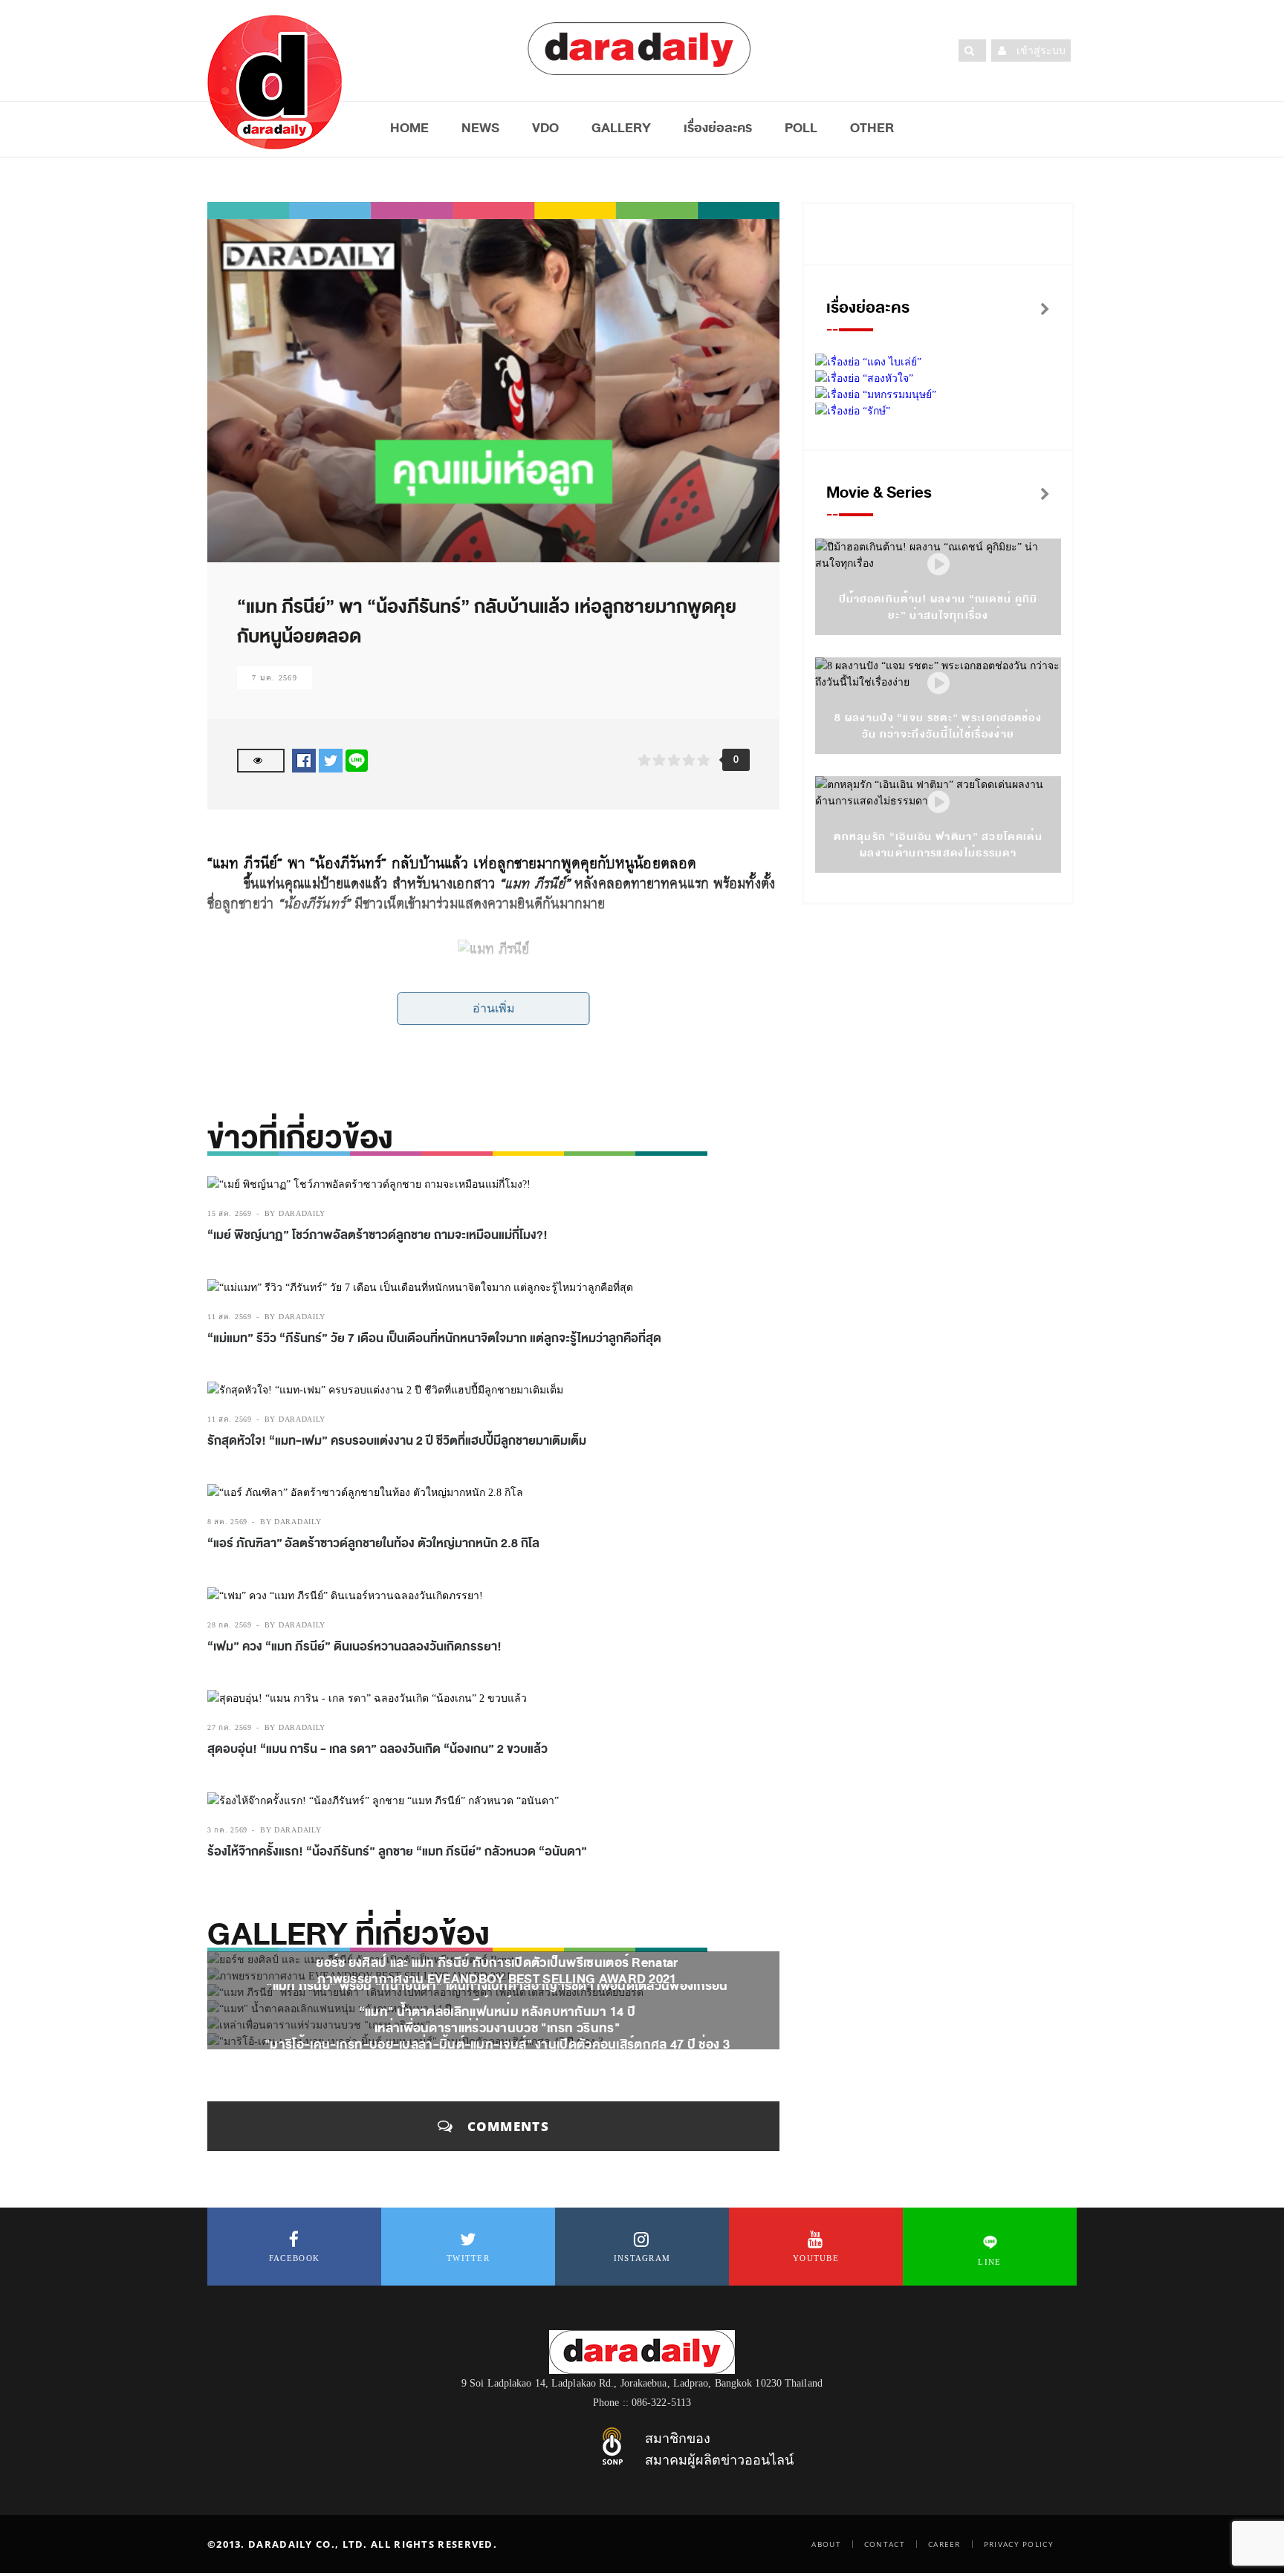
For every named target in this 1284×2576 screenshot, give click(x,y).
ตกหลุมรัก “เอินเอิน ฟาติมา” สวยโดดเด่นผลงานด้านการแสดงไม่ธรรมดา (938, 845)
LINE (989, 2262)
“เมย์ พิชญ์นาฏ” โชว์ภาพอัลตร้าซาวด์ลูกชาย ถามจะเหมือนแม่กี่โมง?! (377, 1235)
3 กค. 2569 (227, 1830)
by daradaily (295, 1213)
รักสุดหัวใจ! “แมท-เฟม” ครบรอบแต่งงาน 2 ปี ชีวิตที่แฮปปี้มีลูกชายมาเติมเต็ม (397, 1441)
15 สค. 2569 (230, 1213)
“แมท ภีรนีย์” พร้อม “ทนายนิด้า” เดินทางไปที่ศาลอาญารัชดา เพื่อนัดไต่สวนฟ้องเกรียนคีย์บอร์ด (497, 1995)
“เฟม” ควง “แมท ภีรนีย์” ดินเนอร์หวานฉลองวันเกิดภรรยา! (354, 1647)
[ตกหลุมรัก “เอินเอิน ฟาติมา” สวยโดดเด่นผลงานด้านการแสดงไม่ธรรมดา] (938, 803)
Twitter (468, 2258)
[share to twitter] (331, 760)
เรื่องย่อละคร (718, 128)
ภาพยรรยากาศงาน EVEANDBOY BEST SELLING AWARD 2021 (497, 1979)
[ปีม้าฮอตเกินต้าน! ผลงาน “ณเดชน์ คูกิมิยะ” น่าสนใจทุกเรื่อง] (938, 565)
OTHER (872, 128)
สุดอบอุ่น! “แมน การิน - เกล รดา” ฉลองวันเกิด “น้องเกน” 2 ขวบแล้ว (379, 1749)
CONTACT (885, 2544)
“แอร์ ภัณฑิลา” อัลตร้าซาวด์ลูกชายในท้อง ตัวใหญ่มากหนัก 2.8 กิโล (373, 1544)
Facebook (294, 2258)
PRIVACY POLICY (1019, 2544)
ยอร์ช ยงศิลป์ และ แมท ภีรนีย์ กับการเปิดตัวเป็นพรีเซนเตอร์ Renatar (497, 1963)
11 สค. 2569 (230, 1317)
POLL (801, 128)
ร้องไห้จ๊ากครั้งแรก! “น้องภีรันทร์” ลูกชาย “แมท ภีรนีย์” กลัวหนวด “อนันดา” (397, 1852)
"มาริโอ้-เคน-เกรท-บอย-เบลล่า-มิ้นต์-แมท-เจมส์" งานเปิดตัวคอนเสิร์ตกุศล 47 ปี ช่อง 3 (497, 2045)
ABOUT (826, 2544)
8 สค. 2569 (227, 1522)
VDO (545, 128)
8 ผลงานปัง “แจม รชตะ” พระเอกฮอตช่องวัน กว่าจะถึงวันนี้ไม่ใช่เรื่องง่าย (938, 726)
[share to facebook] (304, 760)
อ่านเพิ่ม (494, 1008)
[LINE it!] (357, 760)
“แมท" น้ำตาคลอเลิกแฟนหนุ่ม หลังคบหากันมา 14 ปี (497, 2012)
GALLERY (621, 128)
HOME (409, 128)
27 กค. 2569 (230, 1727)
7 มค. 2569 (275, 678)
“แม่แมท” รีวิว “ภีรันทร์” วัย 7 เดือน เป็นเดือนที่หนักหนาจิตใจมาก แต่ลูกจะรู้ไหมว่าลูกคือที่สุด (434, 1339)
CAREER (944, 2544)
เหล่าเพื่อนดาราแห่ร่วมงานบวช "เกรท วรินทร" (497, 2028)
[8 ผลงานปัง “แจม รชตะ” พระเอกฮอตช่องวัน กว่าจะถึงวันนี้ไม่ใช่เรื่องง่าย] (938, 684)
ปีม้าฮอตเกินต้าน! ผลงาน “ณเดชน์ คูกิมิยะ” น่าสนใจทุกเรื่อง (938, 607)
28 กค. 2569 (230, 1625)
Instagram (642, 2258)
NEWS (480, 128)
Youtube (816, 2258)
